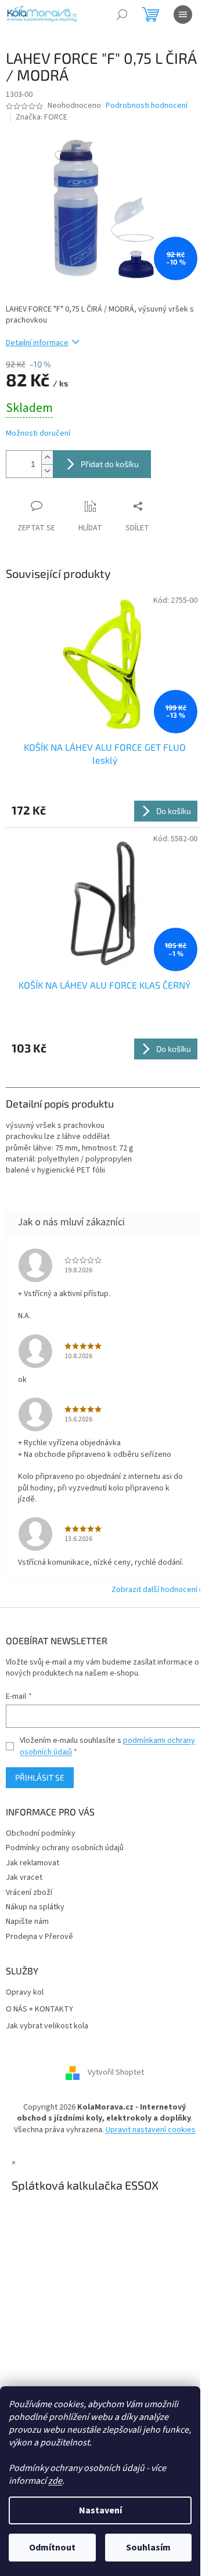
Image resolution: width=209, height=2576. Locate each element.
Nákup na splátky (35, 1907)
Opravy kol (25, 1993)
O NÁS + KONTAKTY (39, 2009)
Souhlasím (148, 2548)
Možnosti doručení (38, 434)
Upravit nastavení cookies (151, 2130)
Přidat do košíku (110, 464)
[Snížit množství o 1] (47, 471)
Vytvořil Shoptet (116, 2072)
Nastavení (100, 2510)
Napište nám (27, 1922)
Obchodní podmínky (41, 1833)
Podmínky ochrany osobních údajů (65, 1848)
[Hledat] (122, 15)
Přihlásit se (40, 1777)
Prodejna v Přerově (39, 1937)
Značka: (42, 117)
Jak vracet (24, 1877)
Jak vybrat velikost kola (47, 2026)
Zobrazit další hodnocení (154, 1590)
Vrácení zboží (29, 1893)
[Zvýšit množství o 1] (47, 457)
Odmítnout (52, 2548)
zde (55, 2481)
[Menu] (183, 15)
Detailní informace (37, 343)
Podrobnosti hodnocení (147, 106)
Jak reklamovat (33, 1863)
